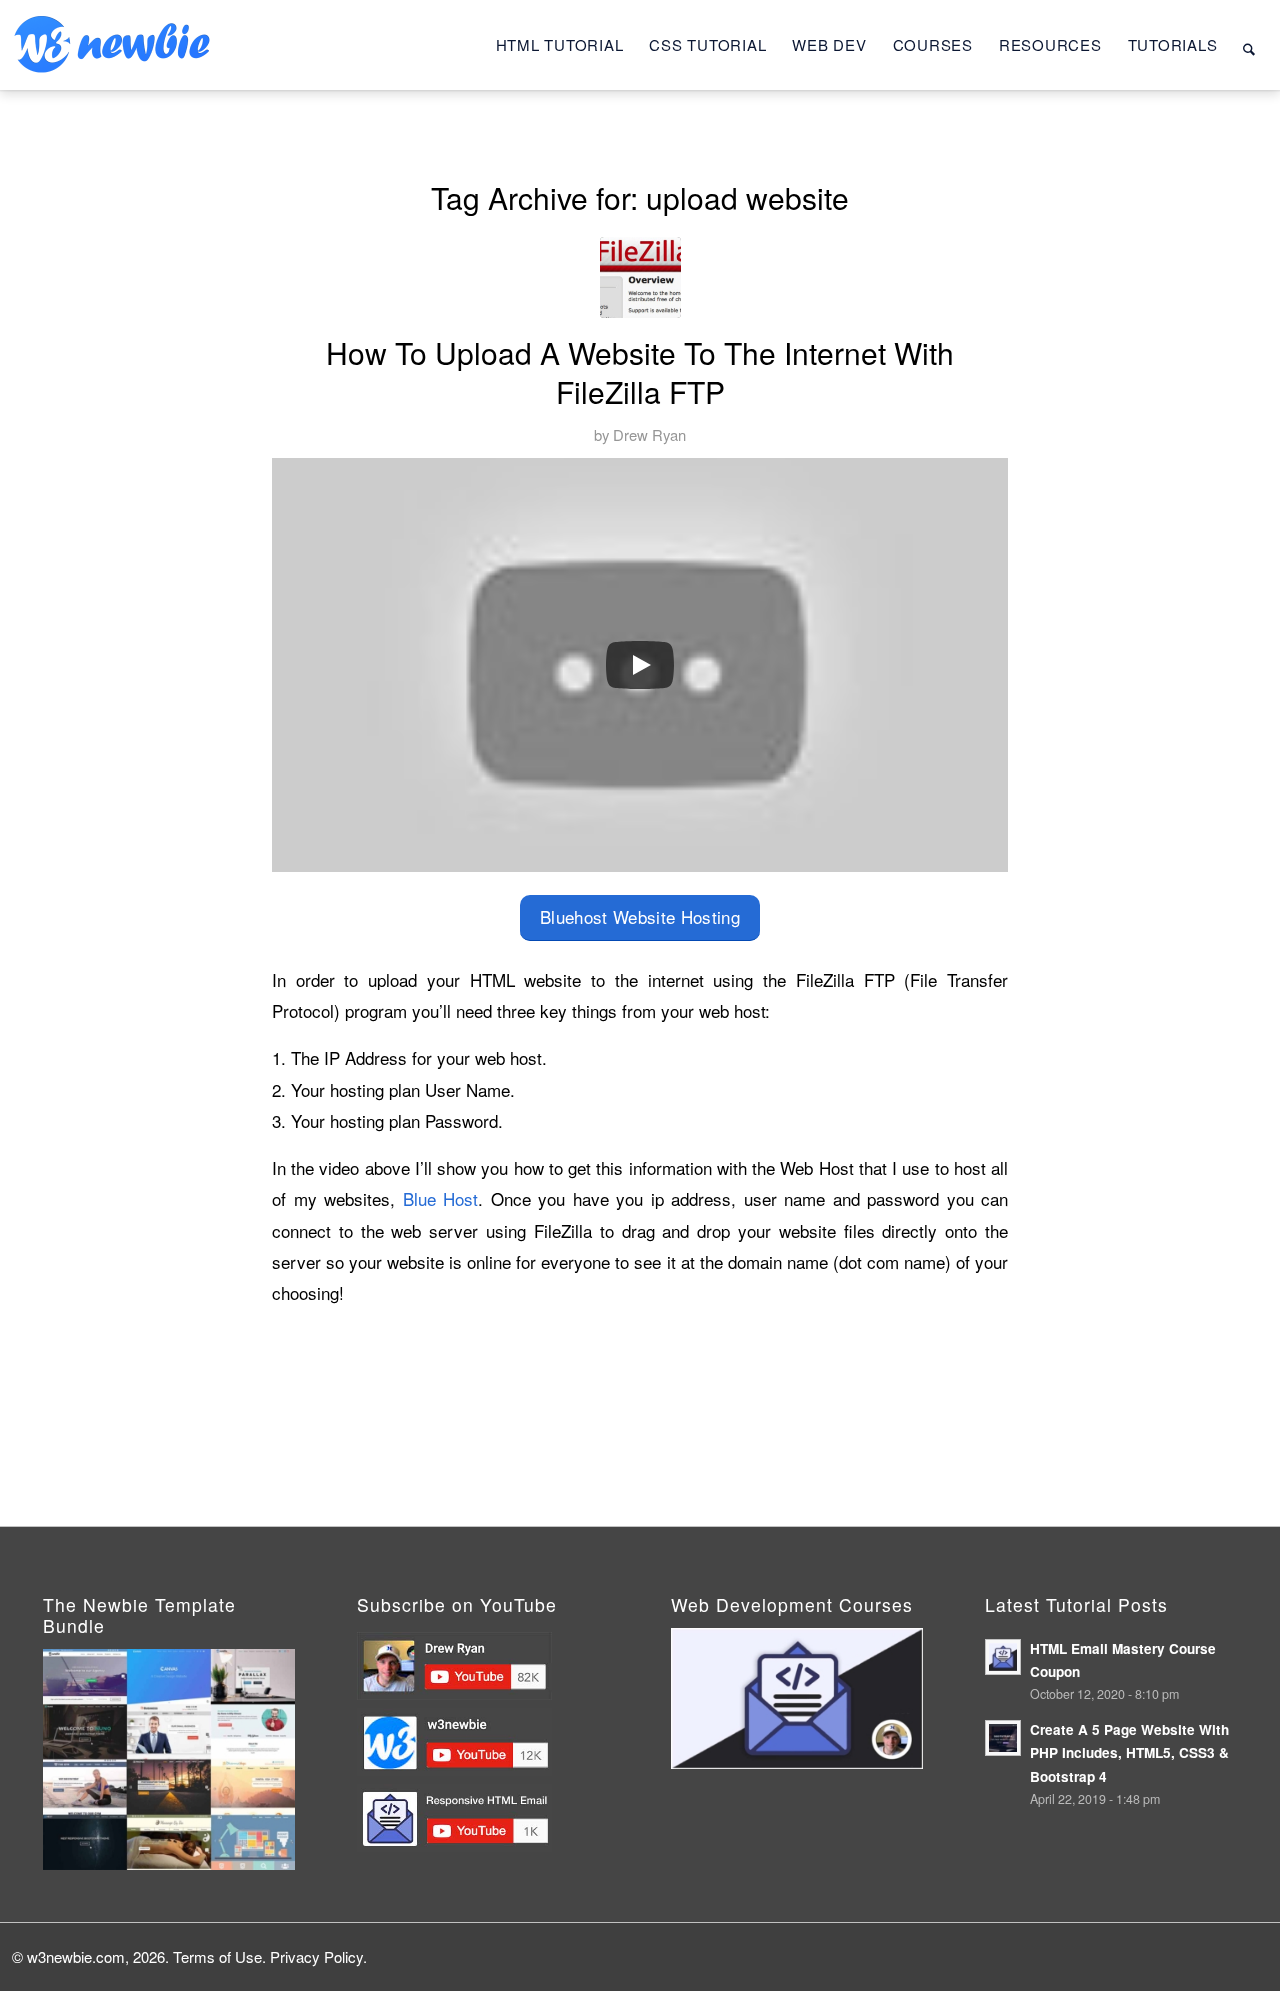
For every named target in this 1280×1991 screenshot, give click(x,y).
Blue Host (441, 1198)
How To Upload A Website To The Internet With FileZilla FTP (640, 372)
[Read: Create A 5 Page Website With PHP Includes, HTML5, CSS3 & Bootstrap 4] (1003, 1738)
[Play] (640, 665)
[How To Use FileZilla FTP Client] (640, 277)
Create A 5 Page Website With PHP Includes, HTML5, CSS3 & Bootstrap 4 (1129, 1752)
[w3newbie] (112, 45)
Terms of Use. (219, 1956)
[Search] (1249, 45)
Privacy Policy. (318, 1956)
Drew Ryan (649, 434)
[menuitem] (560, 45)
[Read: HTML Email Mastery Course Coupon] (1003, 1657)
